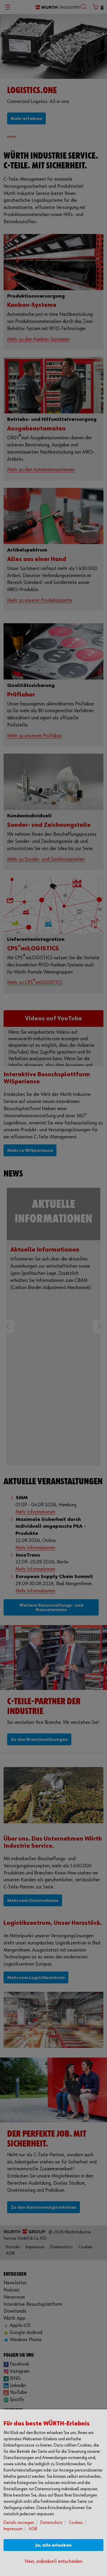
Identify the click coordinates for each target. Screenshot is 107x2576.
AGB (33, 2529)
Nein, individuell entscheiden (54, 2562)
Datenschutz (51, 2523)
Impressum (13, 2529)
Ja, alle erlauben (53, 2545)
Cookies (76, 2523)
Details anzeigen (19, 2523)
